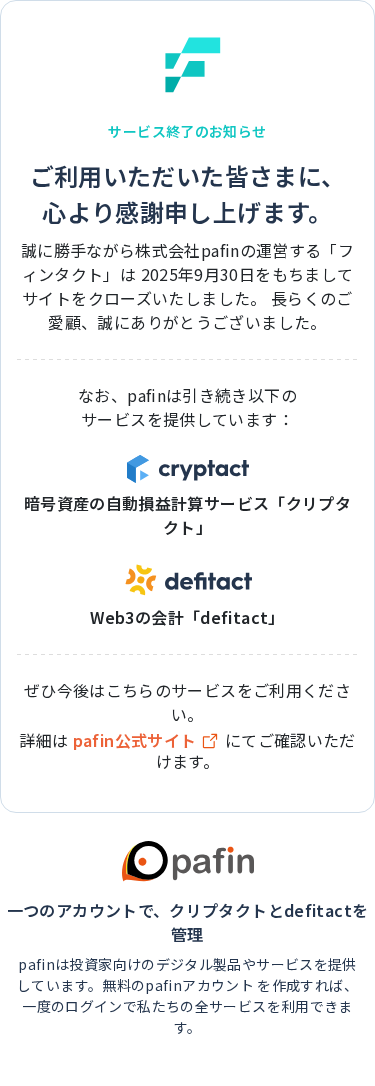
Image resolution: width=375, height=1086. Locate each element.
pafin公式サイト (135, 740)
